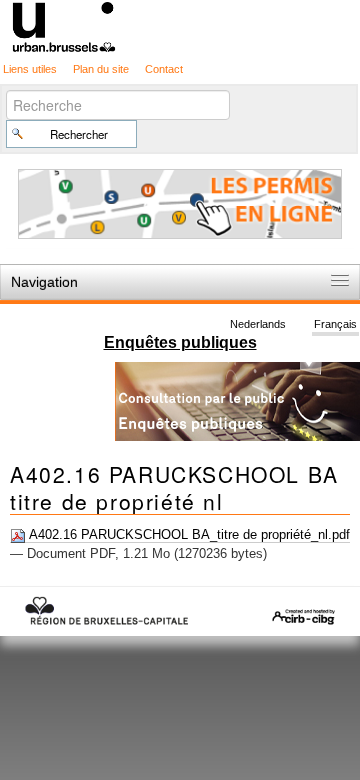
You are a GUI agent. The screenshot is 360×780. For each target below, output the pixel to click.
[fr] (180, 25)
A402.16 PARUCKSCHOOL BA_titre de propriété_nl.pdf (188, 534)
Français (335, 324)
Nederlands (258, 324)
